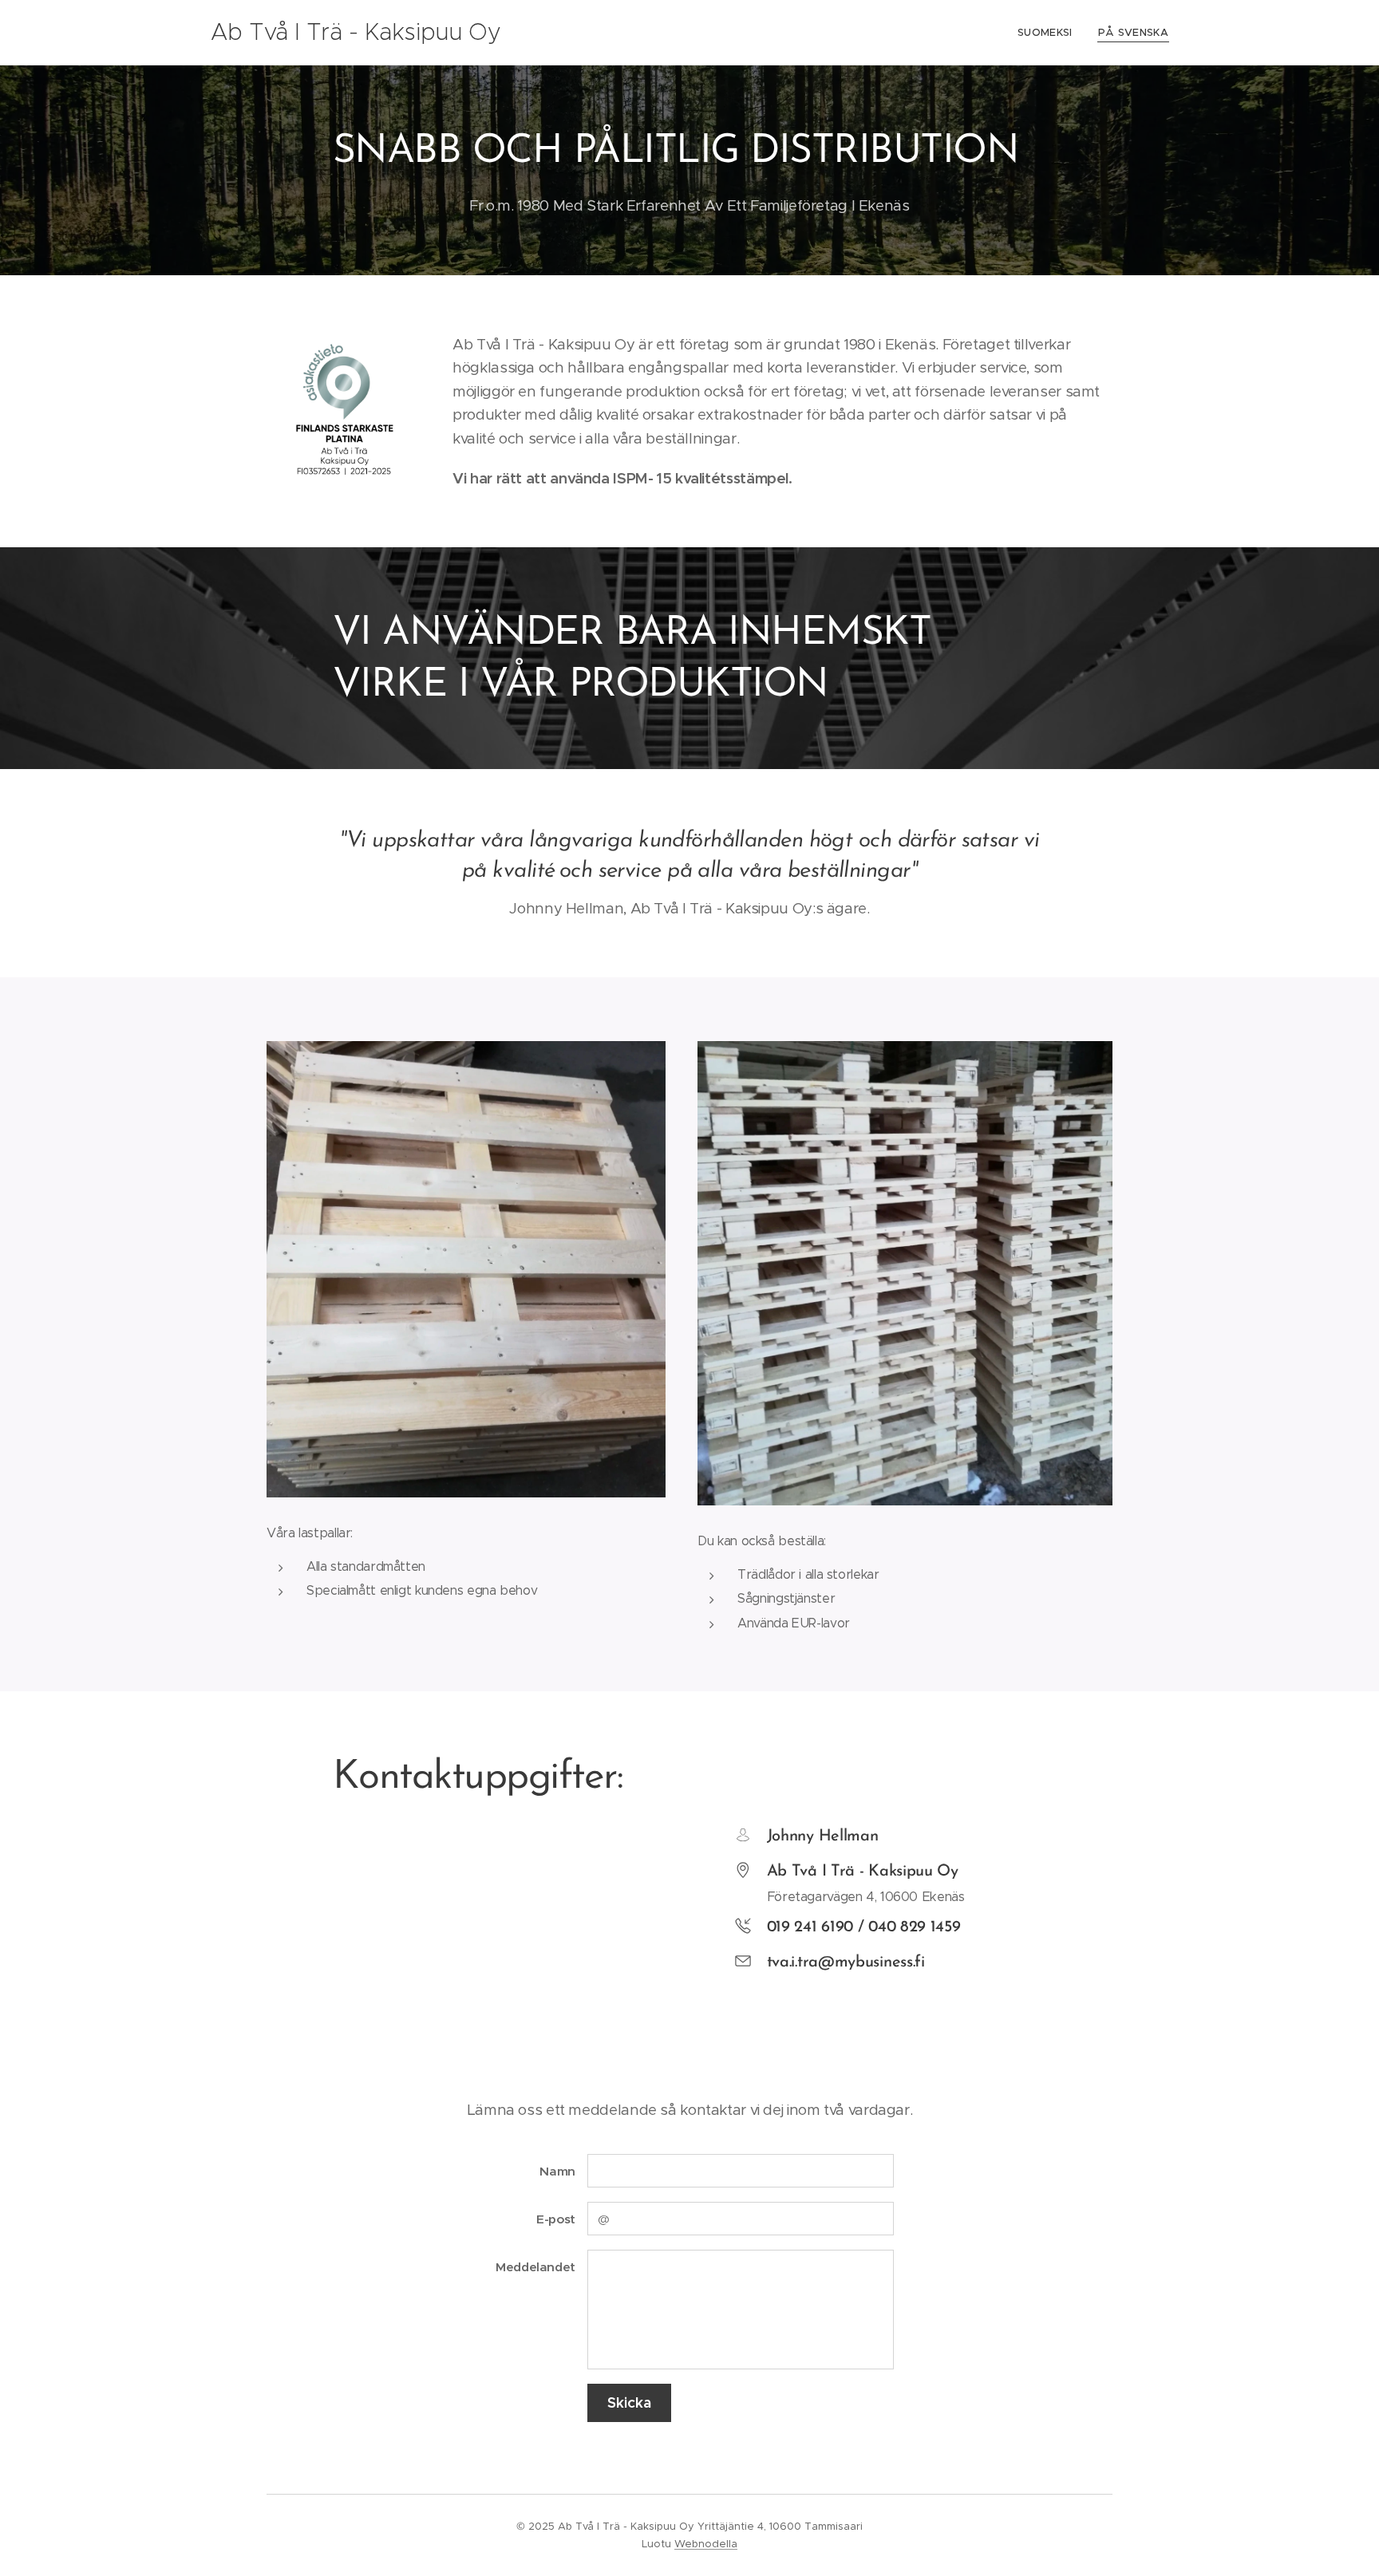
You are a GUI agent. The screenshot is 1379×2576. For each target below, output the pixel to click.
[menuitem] (1049, 33)
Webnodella (706, 2544)
